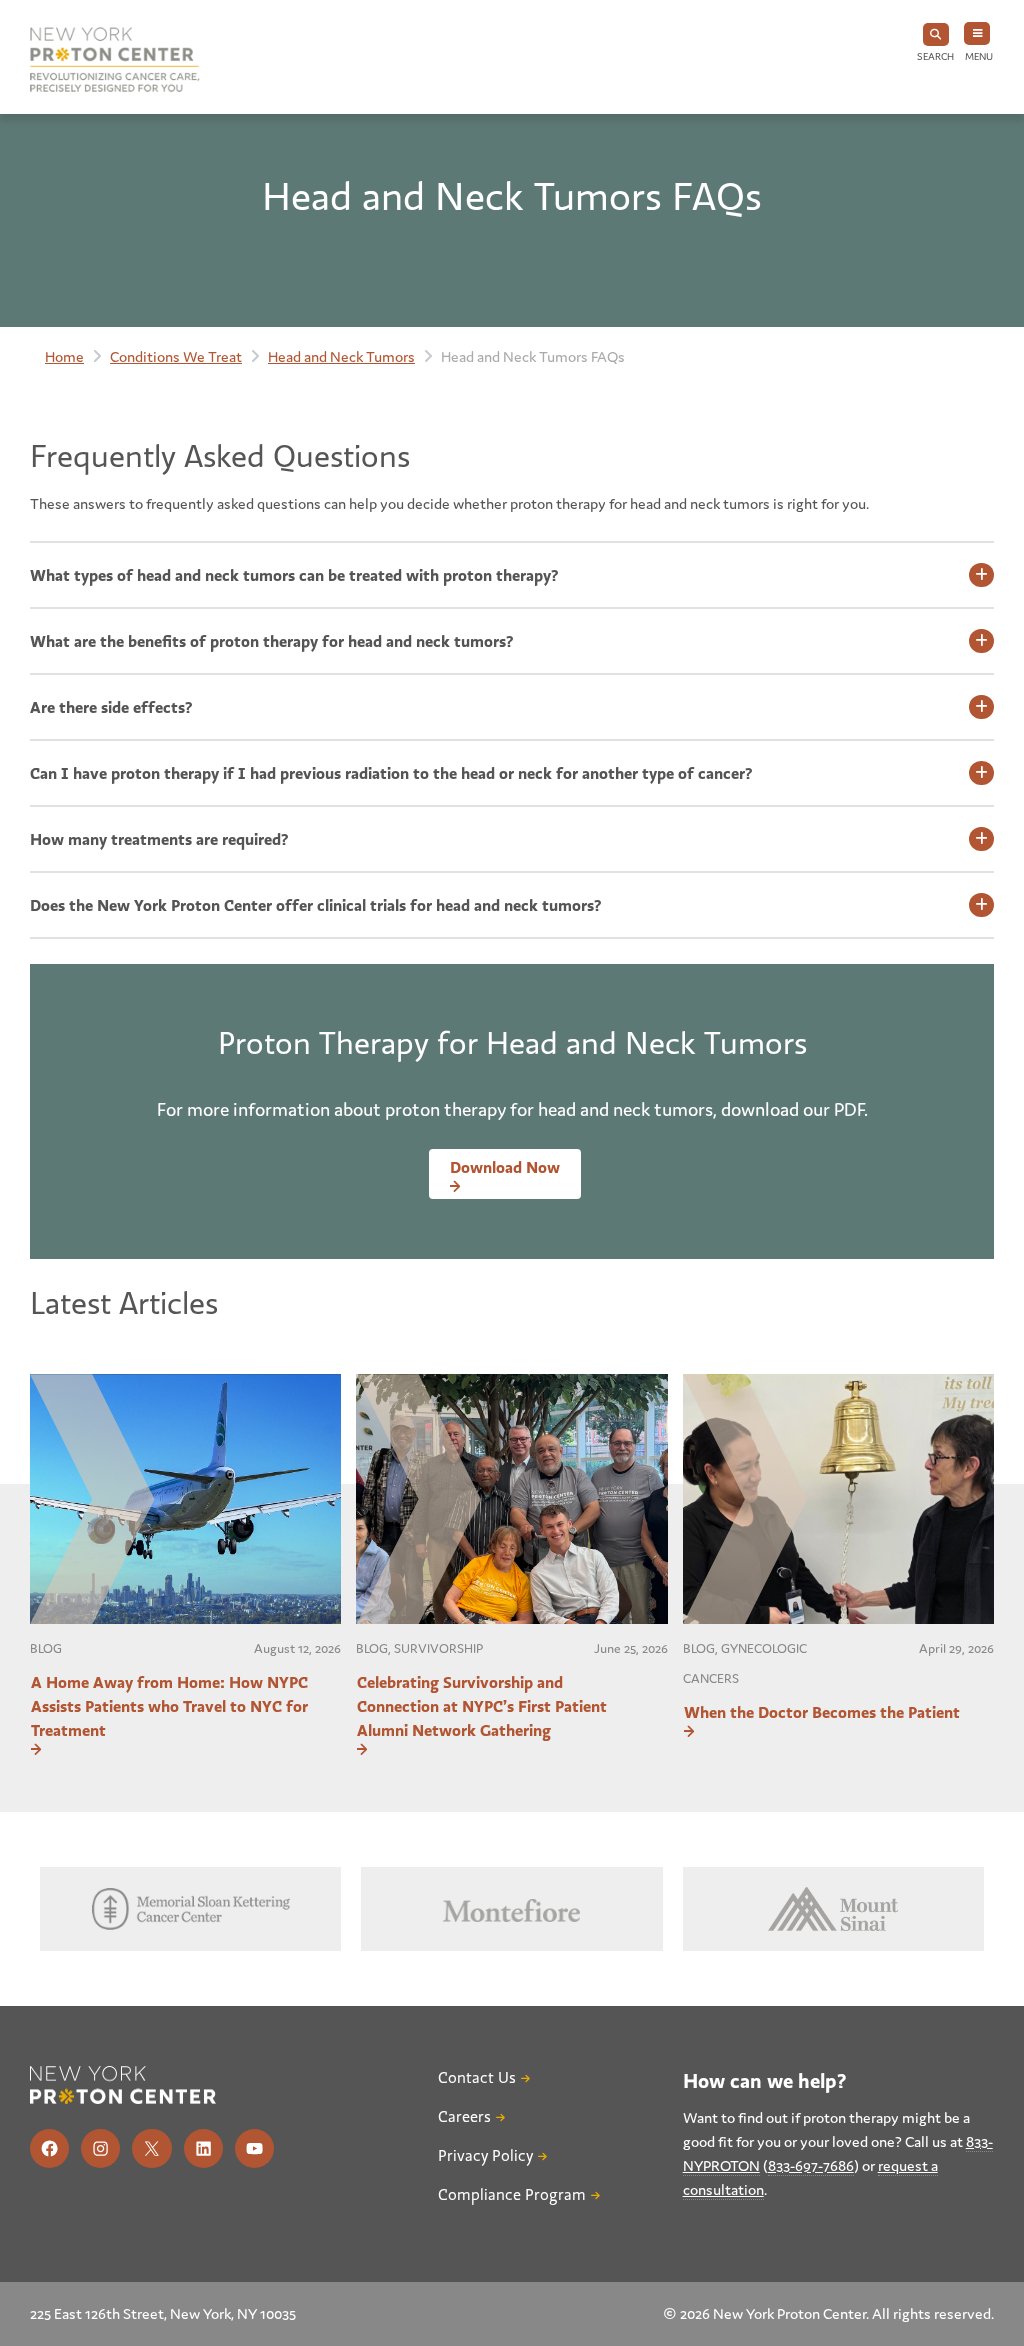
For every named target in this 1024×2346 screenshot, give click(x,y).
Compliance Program (512, 2195)
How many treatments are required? (159, 839)
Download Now (505, 1167)
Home (64, 356)
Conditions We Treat (176, 356)
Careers (464, 2117)
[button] (935, 43)
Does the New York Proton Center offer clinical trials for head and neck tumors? (316, 905)
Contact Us (477, 2078)
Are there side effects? (111, 707)
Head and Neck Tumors (341, 356)
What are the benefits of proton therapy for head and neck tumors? (272, 641)
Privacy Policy (485, 2156)
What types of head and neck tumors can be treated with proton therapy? (294, 575)
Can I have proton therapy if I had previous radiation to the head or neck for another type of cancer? (391, 773)
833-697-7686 (811, 2165)
